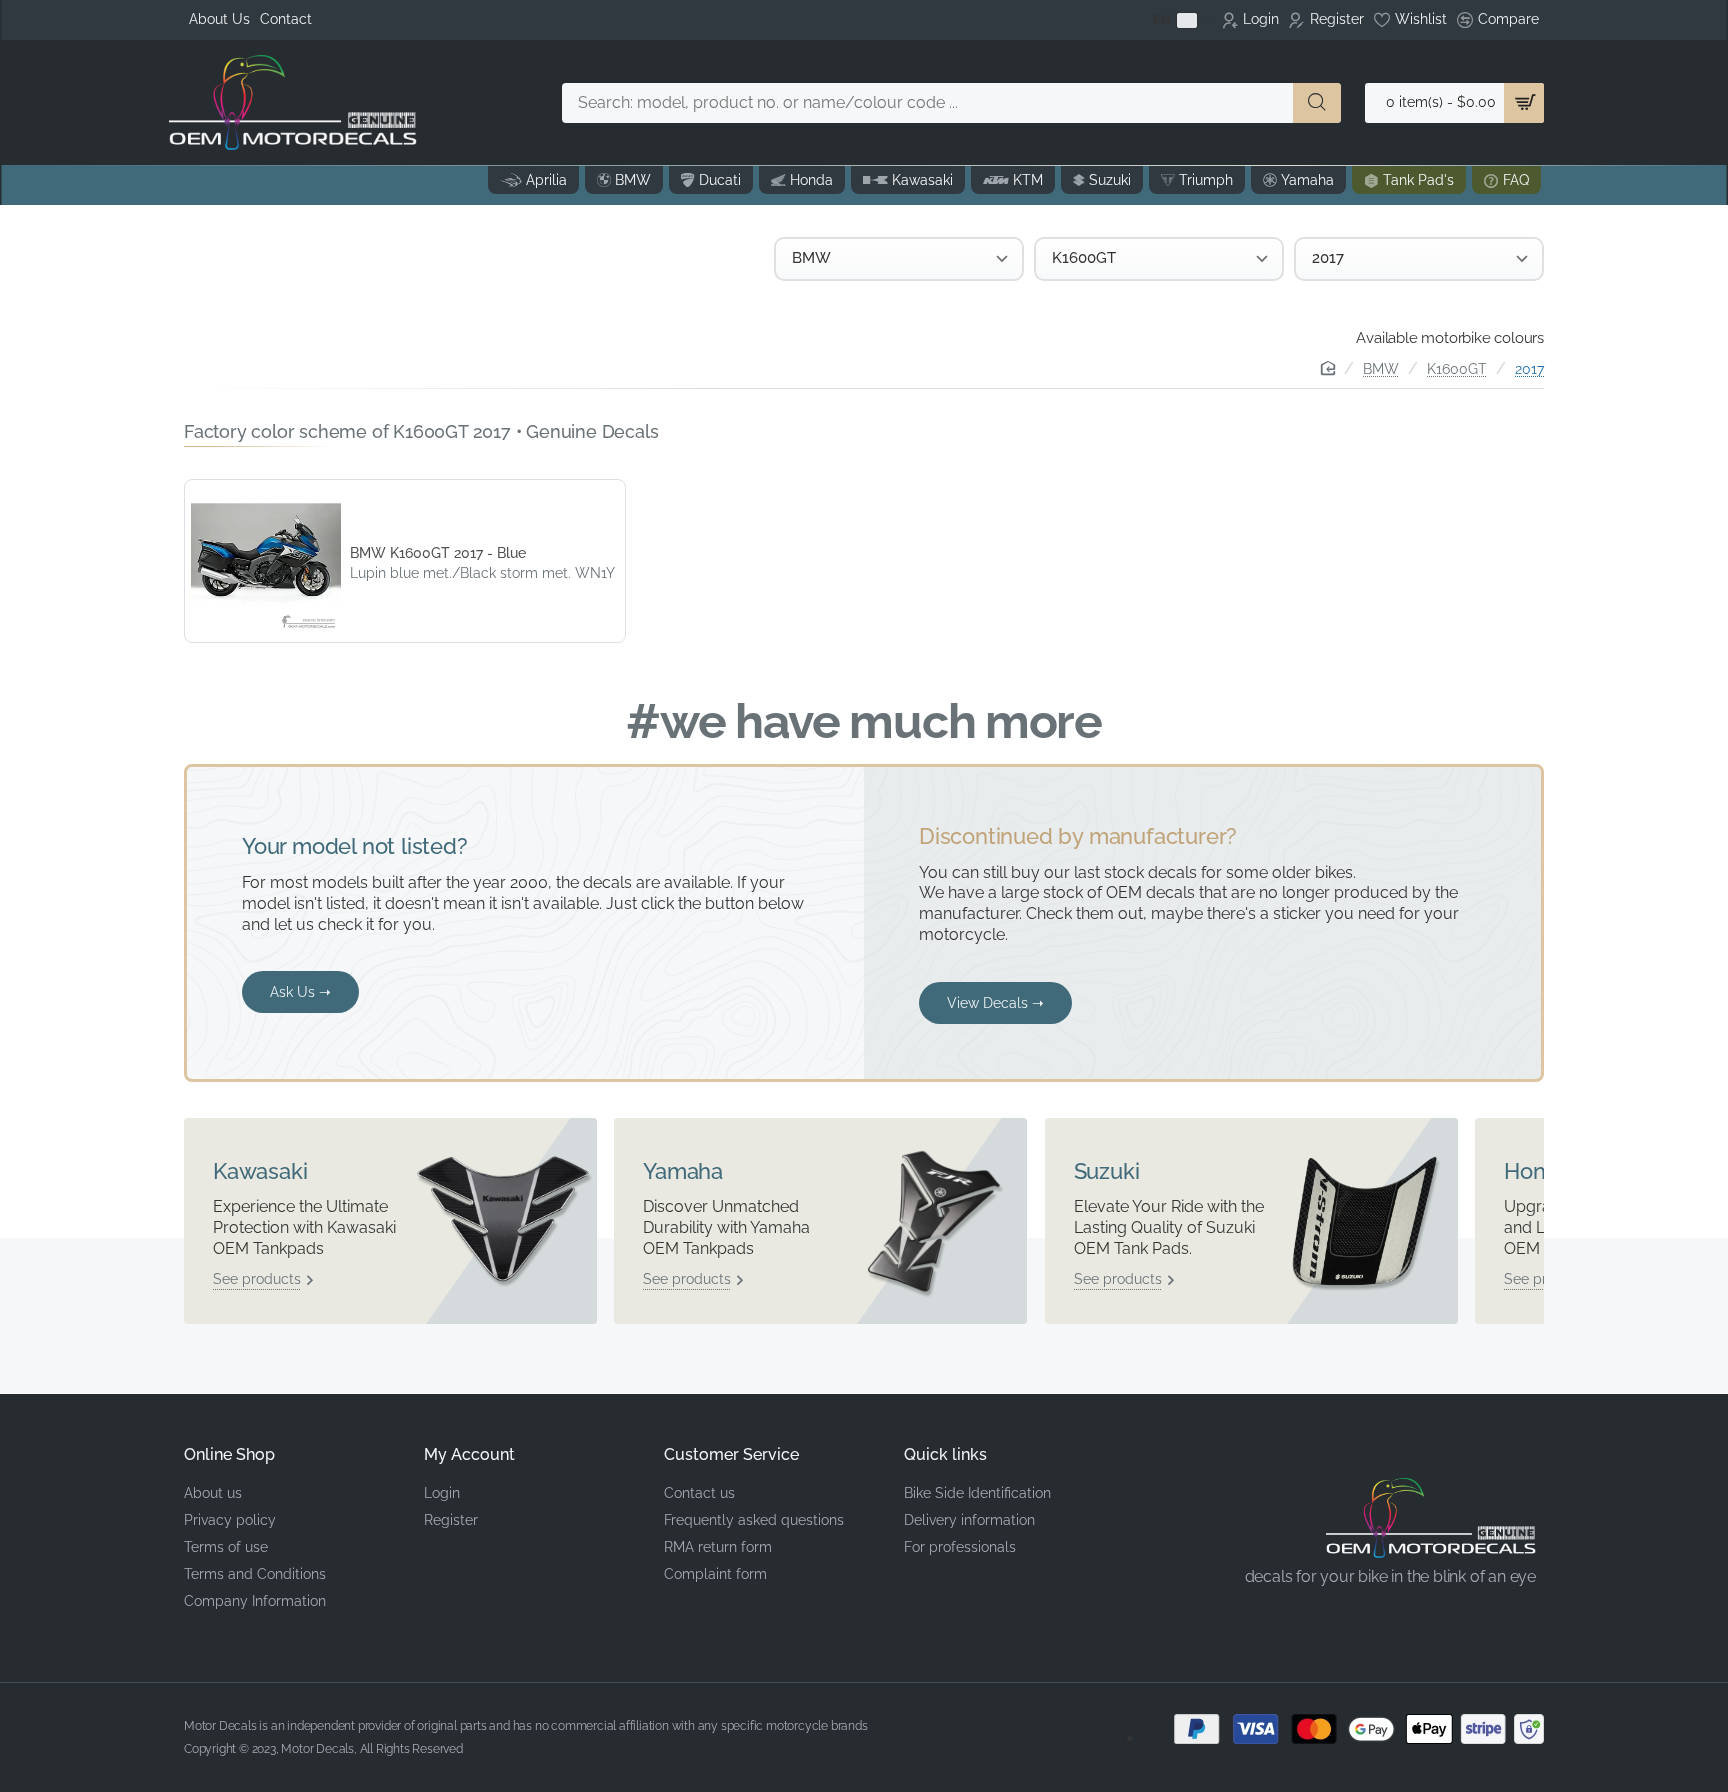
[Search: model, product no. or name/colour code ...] (1317, 103)
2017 (1529, 369)
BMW (1381, 369)
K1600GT (1457, 369)
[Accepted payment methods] (1344, 1729)
